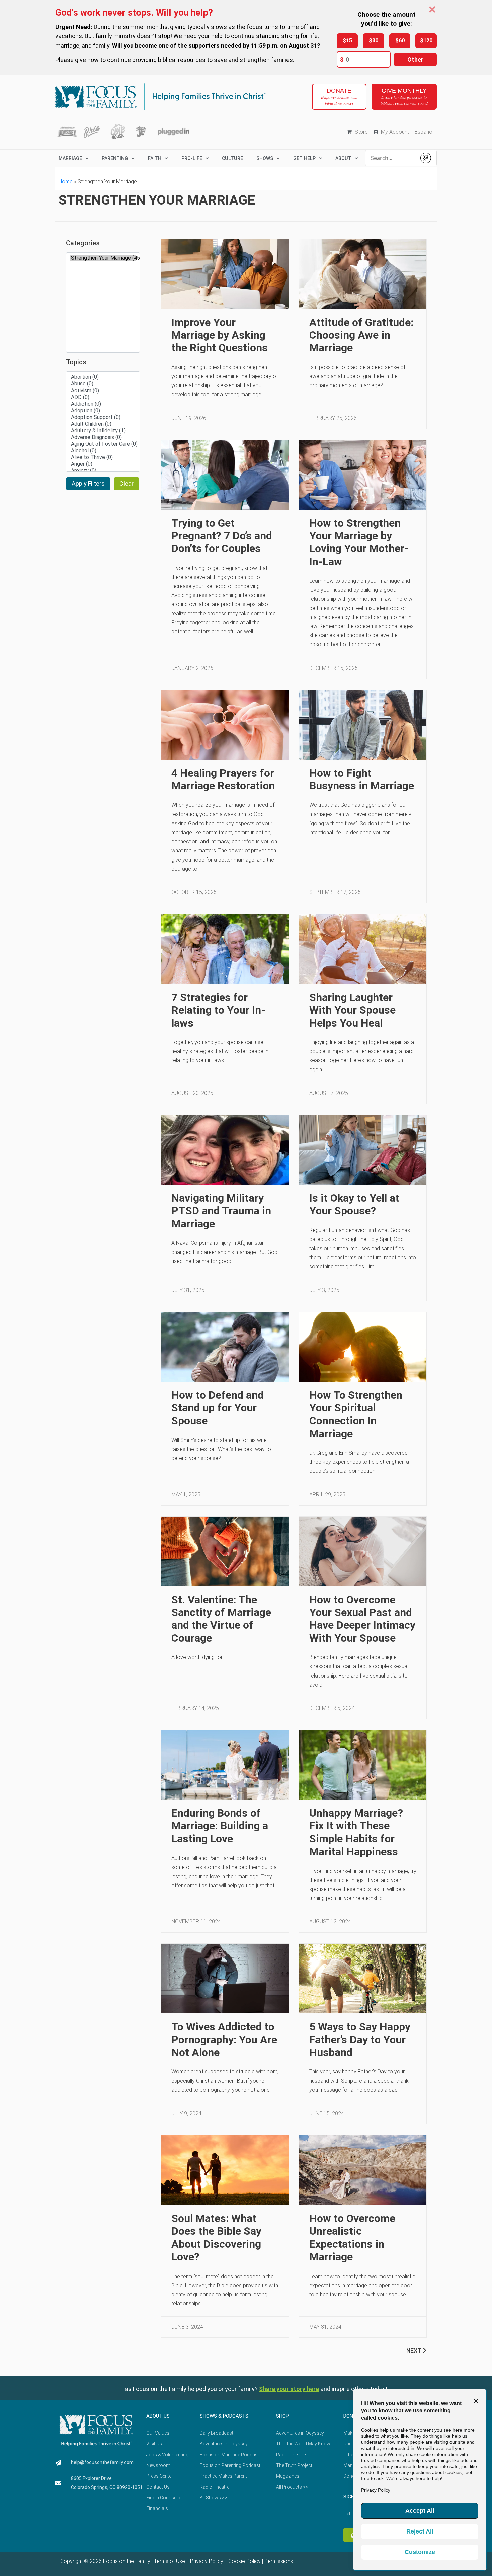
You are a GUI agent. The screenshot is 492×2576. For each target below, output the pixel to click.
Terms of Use (170, 2561)
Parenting (115, 158)
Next (414, 2351)
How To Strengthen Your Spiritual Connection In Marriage (356, 1414)
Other (415, 59)
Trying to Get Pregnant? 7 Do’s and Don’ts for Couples (222, 536)
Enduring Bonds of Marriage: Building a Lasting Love (220, 1826)
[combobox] (391, 158)
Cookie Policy (244, 2561)
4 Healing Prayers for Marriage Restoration (223, 779)
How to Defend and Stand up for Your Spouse (218, 1408)
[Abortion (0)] (103, 377)
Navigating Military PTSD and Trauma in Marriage (221, 1211)
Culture (232, 158)
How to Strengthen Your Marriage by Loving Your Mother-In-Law (359, 542)
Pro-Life (192, 158)
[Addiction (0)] (103, 404)
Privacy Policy (206, 2561)
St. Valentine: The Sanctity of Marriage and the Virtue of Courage (221, 1619)
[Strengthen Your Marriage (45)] (103, 258)
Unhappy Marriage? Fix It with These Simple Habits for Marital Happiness (356, 1832)
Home (66, 182)
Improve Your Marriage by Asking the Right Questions (220, 335)
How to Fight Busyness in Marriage (362, 779)
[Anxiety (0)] (103, 471)
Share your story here (289, 2389)
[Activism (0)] (103, 391)
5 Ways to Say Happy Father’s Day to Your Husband (360, 2039)
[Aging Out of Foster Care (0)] (103, 444)
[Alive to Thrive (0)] (103, 457)
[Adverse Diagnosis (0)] (103, 437)
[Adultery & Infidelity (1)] (103, 431)
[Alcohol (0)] (103, 451)
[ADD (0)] (103, 397)
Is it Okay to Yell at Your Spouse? (354, 1204)
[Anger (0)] (103, 464)
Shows (265, 158)
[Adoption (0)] (103, 411)
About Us (158, 2416)
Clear (127, 483)
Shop (282, 2416)
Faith (155, 158)
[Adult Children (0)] (103, 424)
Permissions (279, 2561)
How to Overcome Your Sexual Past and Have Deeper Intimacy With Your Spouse (362, 1619)
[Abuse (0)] (103, 384)
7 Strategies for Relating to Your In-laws (218, 1010)
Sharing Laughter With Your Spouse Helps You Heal (352, 1010)
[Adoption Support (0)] (103, 417)
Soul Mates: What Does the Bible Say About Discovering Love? (216, 2238)
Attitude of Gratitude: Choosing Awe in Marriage (361, 335)
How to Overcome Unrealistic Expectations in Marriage (352, 2238)
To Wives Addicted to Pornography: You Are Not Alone (224, 2039)
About (343, 158)
